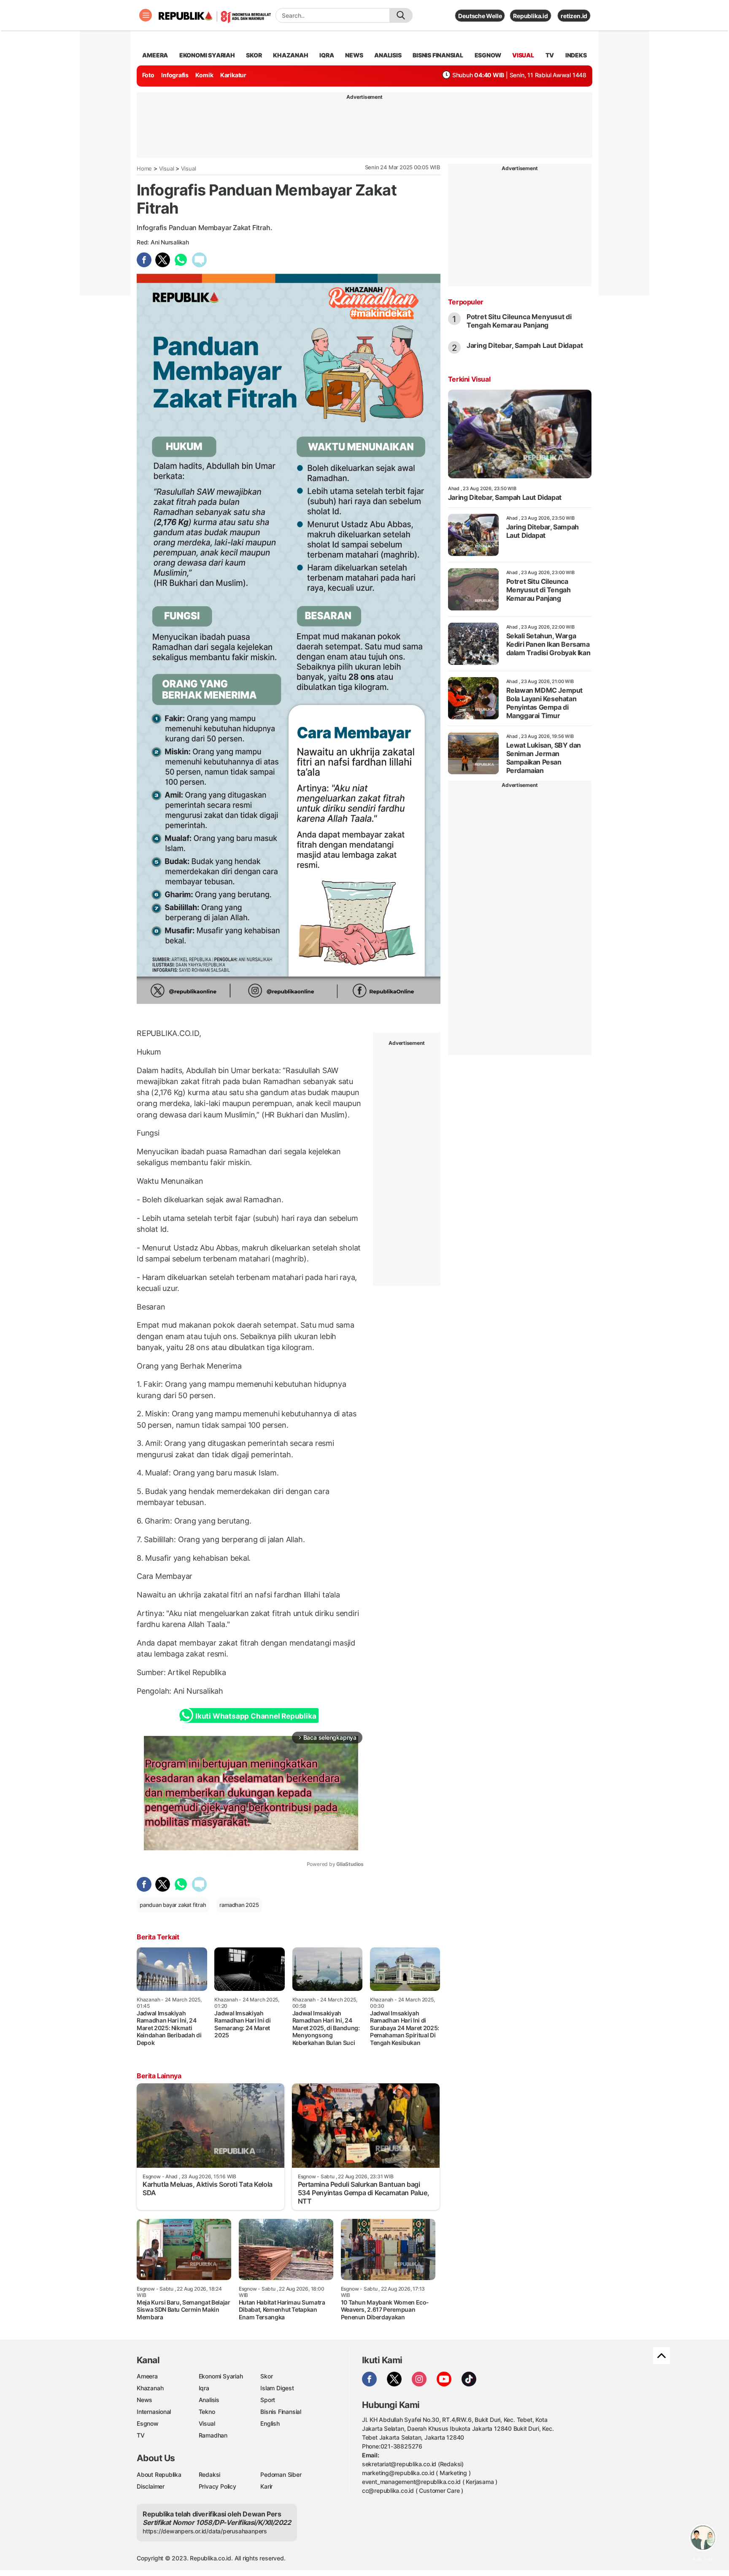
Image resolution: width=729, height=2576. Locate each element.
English (270, 2423)
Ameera (147, 2376)
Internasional (154, 2412)
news (354, 55)
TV (550, 55)
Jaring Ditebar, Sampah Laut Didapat (525, 345)
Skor (266, 2376)
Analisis (209, 2400)
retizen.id (574, 16)
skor (254, 55)
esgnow (488, 55)
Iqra (204, 2388)
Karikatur (233, 75)
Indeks (576, 55)
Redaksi (210, 2474)
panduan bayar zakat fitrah (173, 1905)
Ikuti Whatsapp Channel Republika (256, 1716)
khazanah (290, 55)
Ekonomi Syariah (207, 55)
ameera (155, 55)
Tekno (207, 2412)
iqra (327, 55)
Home (144, 168)
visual (523, 55)
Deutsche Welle (480, 16)
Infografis (175, 75)
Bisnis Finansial (438, 55)
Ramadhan (213, 2435)
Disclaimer (151, 2486)
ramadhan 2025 (239, 1905)
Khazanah (150, 2388)
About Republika (159, 2474)
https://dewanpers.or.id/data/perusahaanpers (205, 2531)
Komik (204, 75)
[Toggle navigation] (146, 15)
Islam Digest (277, 2388)
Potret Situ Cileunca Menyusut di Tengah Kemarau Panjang (519, 321)
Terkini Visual (469, 379)
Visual (167, 168)
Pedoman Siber (281, 2474)
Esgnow (148, 2423)
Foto (148, 75)
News (144, 2400)
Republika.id (530, 16)
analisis (388, 55)
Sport (268, 2400)
